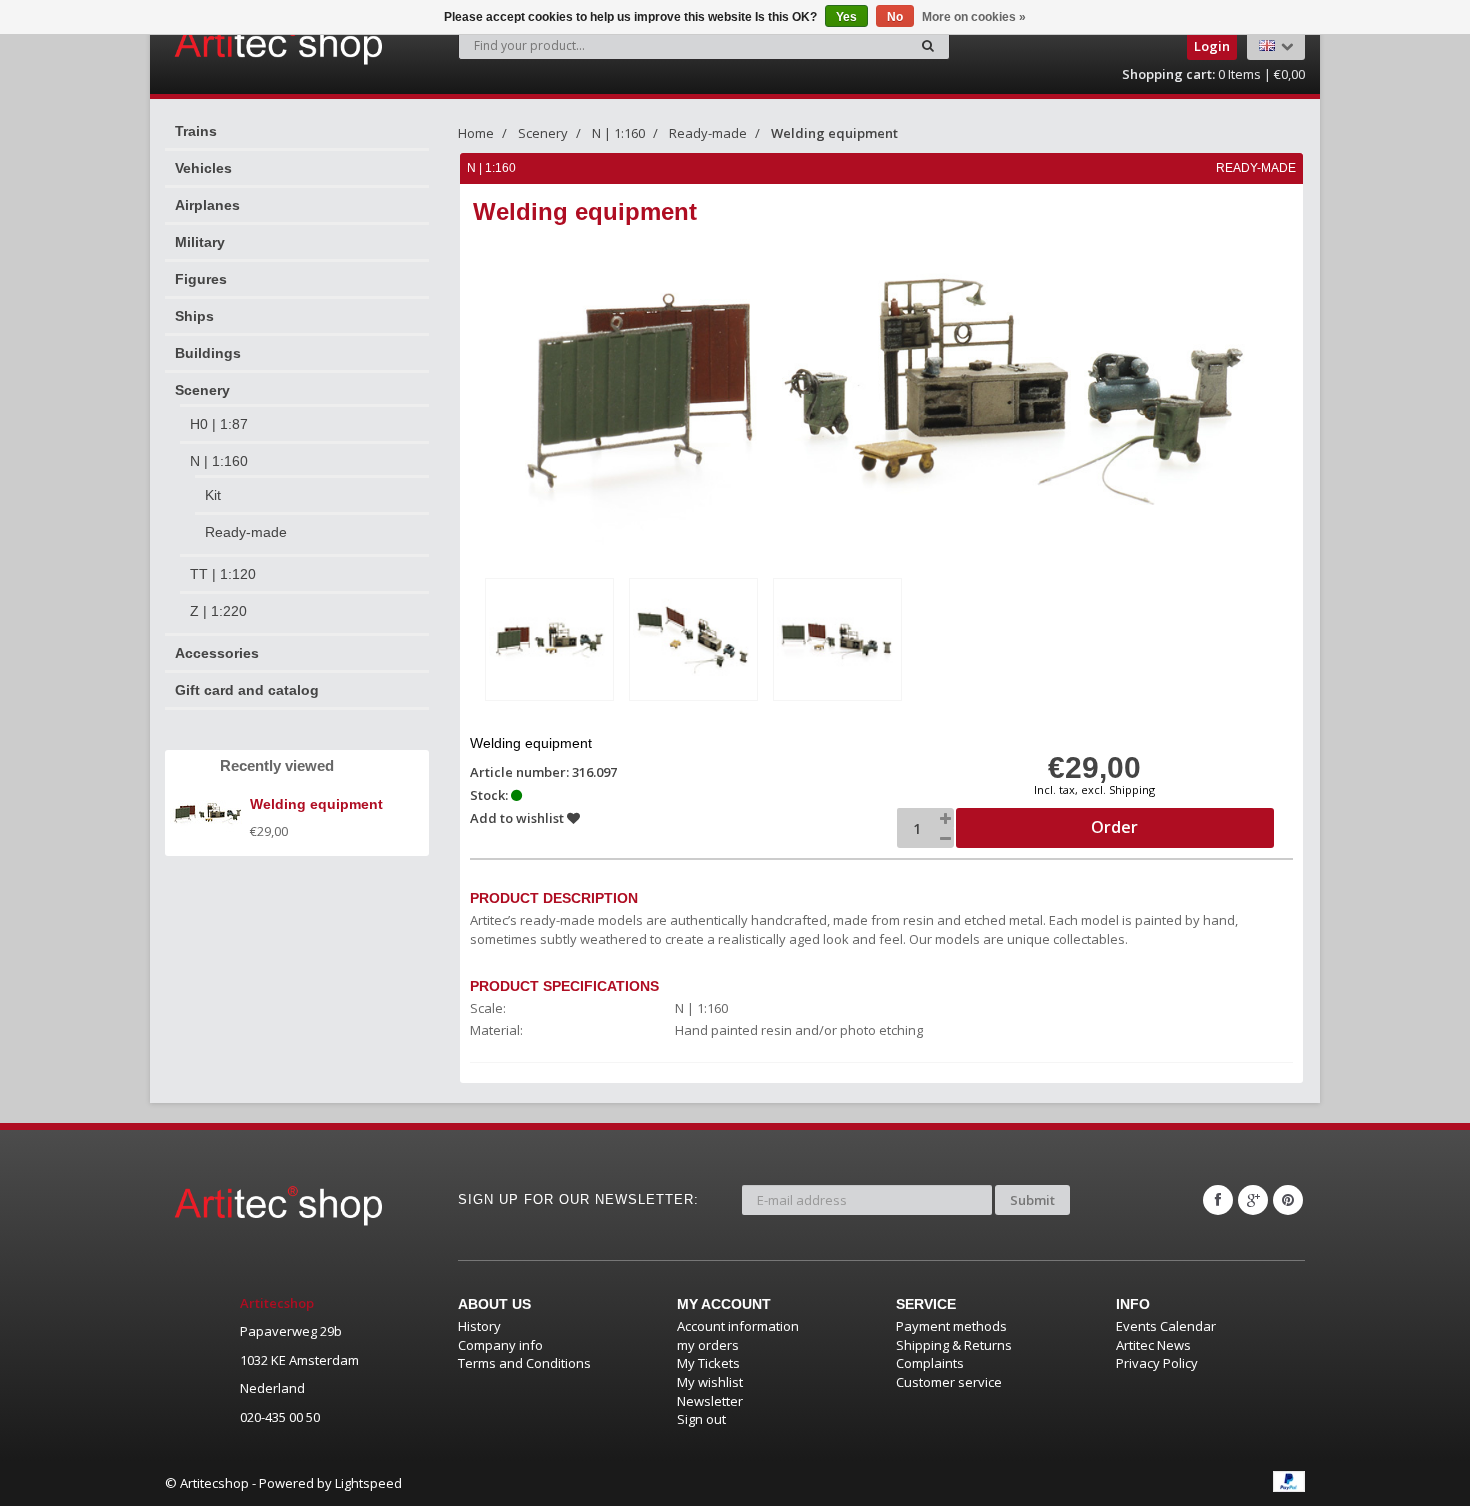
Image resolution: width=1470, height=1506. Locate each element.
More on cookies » (974, 17)
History (479, 1326)
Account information (738, 1326)
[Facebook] (1218, 1200)
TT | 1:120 (223, 574)
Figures (201, 279)
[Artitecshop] (237, 44)
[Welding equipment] (549, 639)
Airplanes (207, 205)
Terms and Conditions (524, 1363)
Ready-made (246, 532)
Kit (213, 495)
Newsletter (710, 1401)
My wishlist (710, 1382)
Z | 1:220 (218, 611)
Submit (1032, 1200)
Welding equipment (834, 133)
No (895, 17)
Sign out (701, 1419)
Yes (846, 17)
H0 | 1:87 (219, 424)
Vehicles (203, 168)
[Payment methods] (1289, 1481)
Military (200, 242)
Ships (194, 316)
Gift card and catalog (247, 690)
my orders (708, 1345)
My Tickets (708, 1363)
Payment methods (951, 1326)
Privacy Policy (1157, 1363)
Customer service (949, 1382)
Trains (196, 131)
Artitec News (1153, 1345)
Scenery (202, 390)
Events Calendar (1166, 1326)
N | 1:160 (219, 461)
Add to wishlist (518, 818)
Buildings (208, 353)
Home (476, 133)
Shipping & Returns (954, 1345)
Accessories (217, 653)
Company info (500, 1345)
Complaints (930, 1363)
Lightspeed (368, 1483)
